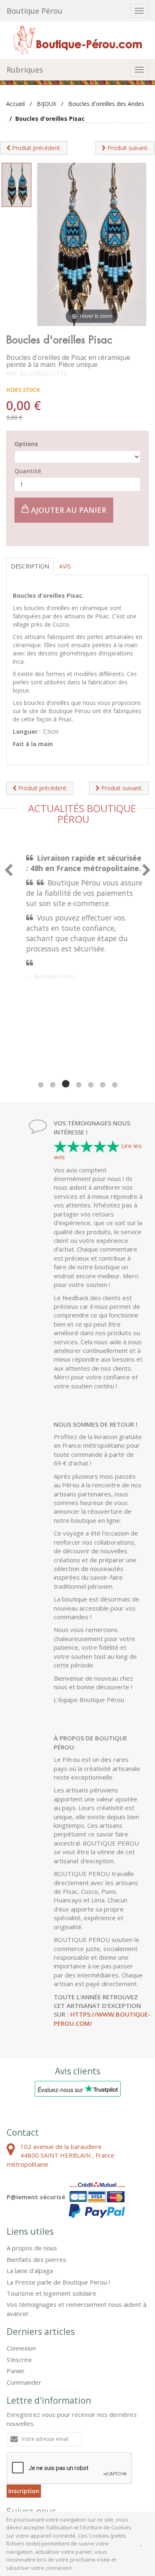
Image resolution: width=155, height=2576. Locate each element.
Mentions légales (49, 2475)
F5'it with (133, 2482)
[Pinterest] (38, 2442)
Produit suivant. (127, 148)
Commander (24, 2294)
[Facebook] (17, 2442)
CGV (13, 2475)
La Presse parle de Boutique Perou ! (58, 2193)
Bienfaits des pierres (36, 2171)
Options (26, 444)
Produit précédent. (36, 148)
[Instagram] (60, 2442)
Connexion (21, 2259)
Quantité (28, 471)
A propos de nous (32, 2159)
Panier (16, 2282)
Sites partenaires (99, 2475)
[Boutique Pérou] (78, 39)
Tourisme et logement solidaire (51, 2205)
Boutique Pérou (35, 11)
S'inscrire (19, 2271)
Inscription (24, 2402)
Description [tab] (30, 566)
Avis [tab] (65, 566)
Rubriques (25, 70)
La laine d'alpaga (30, 2182)
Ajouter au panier (68, 510)
